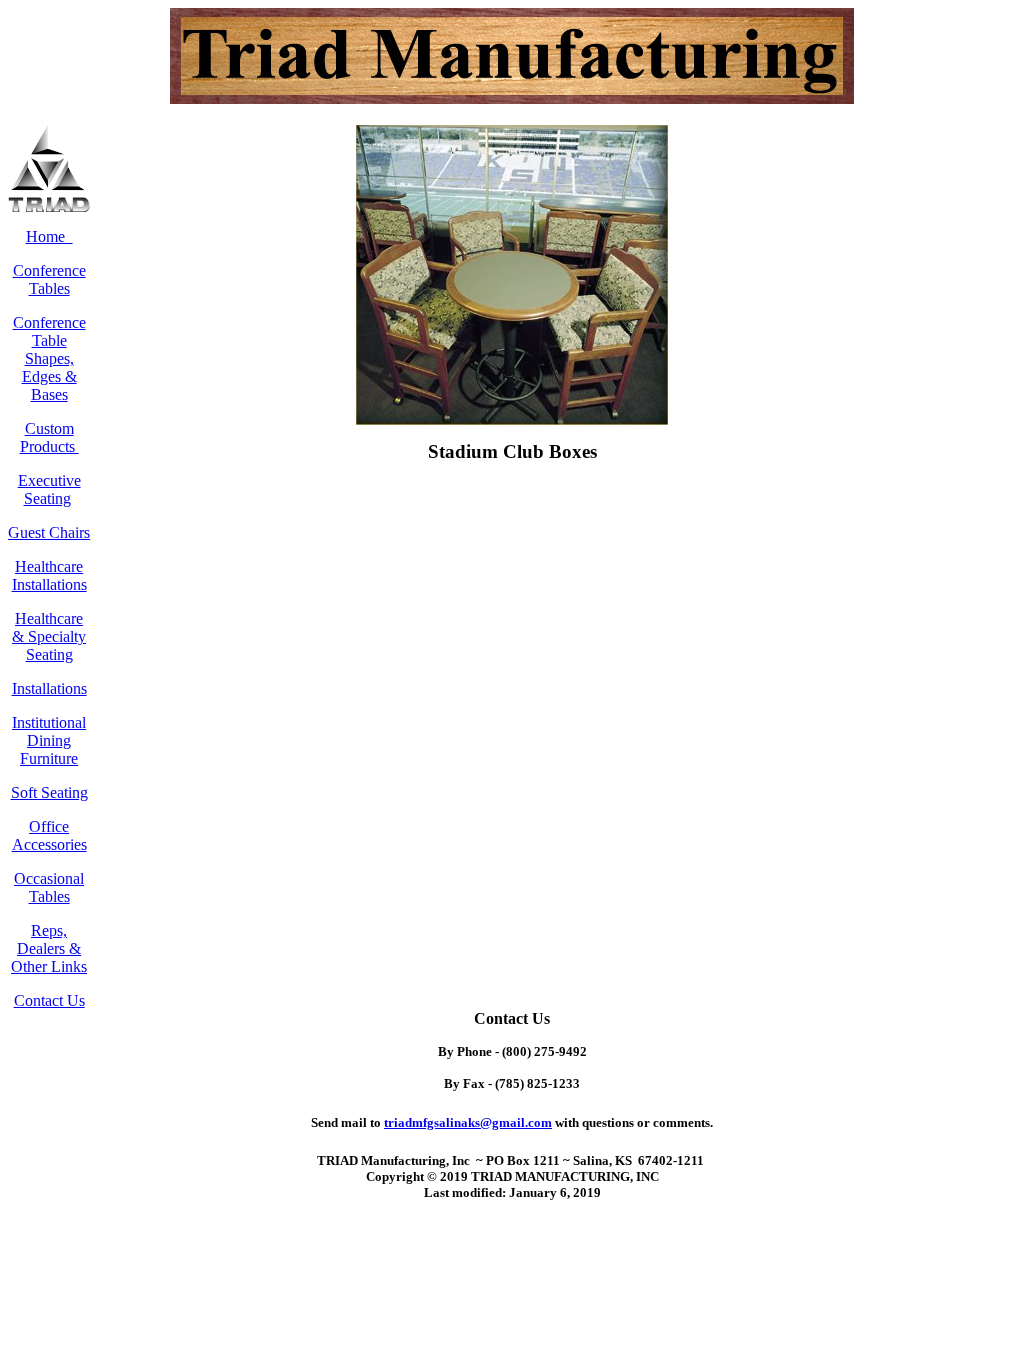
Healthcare (49, 618)
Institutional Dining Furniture (49, 740)
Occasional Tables (49, 887)
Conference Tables (49, 279)
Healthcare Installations (49, 575)
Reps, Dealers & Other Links (49, 948)
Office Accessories (49, 835)
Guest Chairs (49, 532)
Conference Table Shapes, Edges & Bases (49, 358)
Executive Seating (49, 489)
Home (49, 236)
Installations (49, 688)
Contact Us (49, 1000)
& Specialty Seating (49, 645)
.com (468, 1122)
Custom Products (49, 437)
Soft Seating (49, 792)
